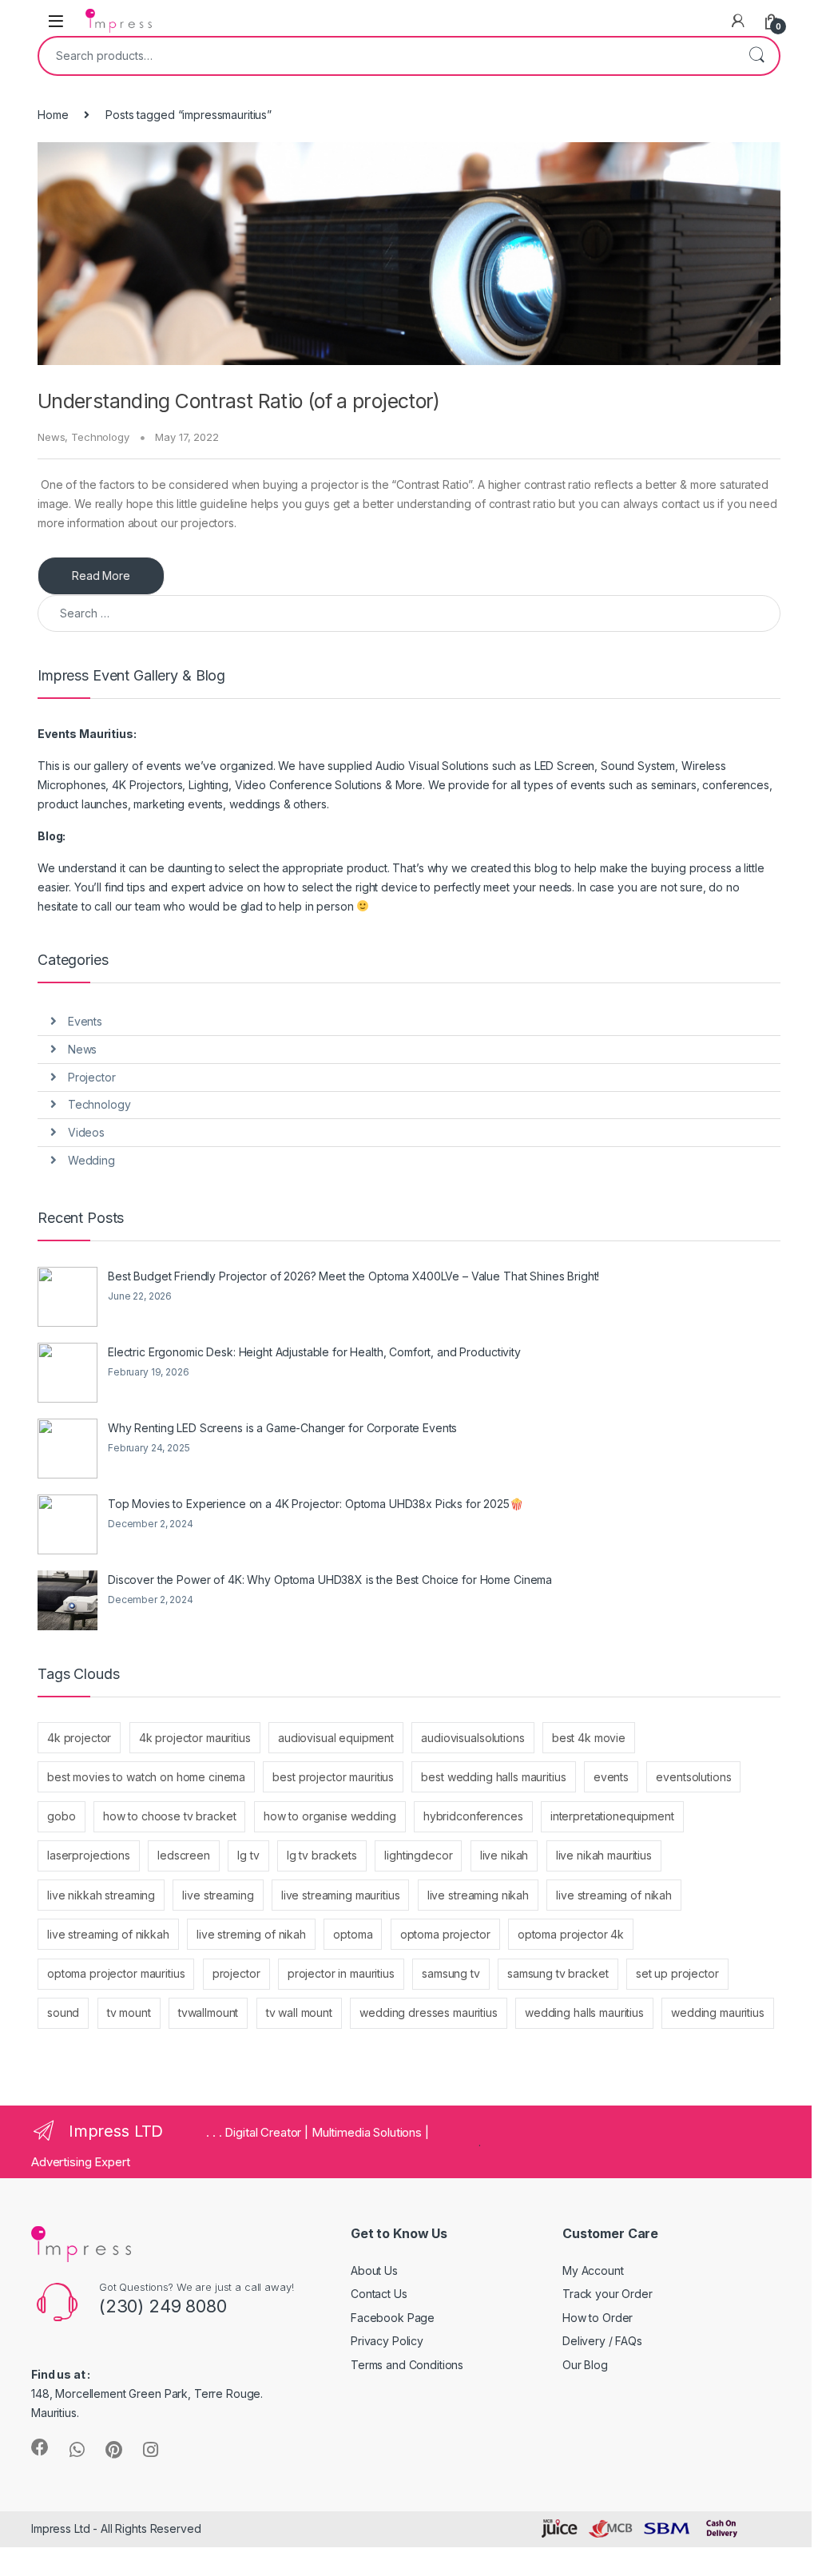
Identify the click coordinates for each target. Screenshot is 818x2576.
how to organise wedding (330, 1816)
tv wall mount (299, 2012)
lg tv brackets (322, 1855)
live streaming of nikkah (108, 1934)
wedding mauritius (718, 2012)
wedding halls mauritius (584, 2012)
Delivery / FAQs (602, 2341)
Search (756, 56)
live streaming (218, 1895)
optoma (353, 1934)
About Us (374, 2270)
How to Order (598, 2318)
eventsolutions (693, 1777)
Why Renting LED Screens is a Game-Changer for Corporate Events (282, 1428)
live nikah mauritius (604, 1855)
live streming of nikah (251, 1934)
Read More (101, 576)
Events (85, 1021)
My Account (593, 2270)
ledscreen (184, 1855)
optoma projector (445, 1934)
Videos (86, 1132)
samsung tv (451, 1973)
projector (236, 1973)
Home (53, 115)
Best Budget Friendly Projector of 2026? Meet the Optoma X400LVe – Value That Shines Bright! (353, 1276)
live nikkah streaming (101, 1895)
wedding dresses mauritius (429, 2012)
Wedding (91, 1160)
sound (63, 2012)
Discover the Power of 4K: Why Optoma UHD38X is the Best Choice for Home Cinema (330, 1580)
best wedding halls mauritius (493, 1777)
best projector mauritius (333, 1777)
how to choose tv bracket (170, 1816)
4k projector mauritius (195, 1738)
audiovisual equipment (336, 1738)
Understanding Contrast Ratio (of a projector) (239, 401)
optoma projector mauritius (116, 1973)
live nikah (504, 1855)
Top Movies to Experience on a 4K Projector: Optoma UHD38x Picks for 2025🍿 (316, 1504)
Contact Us (379, 2294)
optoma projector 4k (571, 1934)
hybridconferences (473, 1816)
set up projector (677, 1973)
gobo (61, 1816)
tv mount (129, 2012)
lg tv (248, 1855)
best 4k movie (589, 1738)
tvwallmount (208, 2012)
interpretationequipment (612, 1816)
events (611, 1777)
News (51, 437)
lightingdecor (418, 1855)
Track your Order (608, 2294)
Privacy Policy (387, 2341)
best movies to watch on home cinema (146, 1777)
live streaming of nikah (614, 1895)
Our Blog (585, 2365)
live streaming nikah (478, 1895)
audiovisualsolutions (473, 1738)
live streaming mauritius (341, 1895)
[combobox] (387, 56)
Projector (92, 1077)
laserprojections (89, 1855)
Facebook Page (393, 2318)
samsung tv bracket (558, 1973)
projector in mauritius (341, 1973)
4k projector (79, 1738)
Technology (100, 437)
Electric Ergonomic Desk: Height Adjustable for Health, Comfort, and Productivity (314, 1352)
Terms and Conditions (407, 2365)
